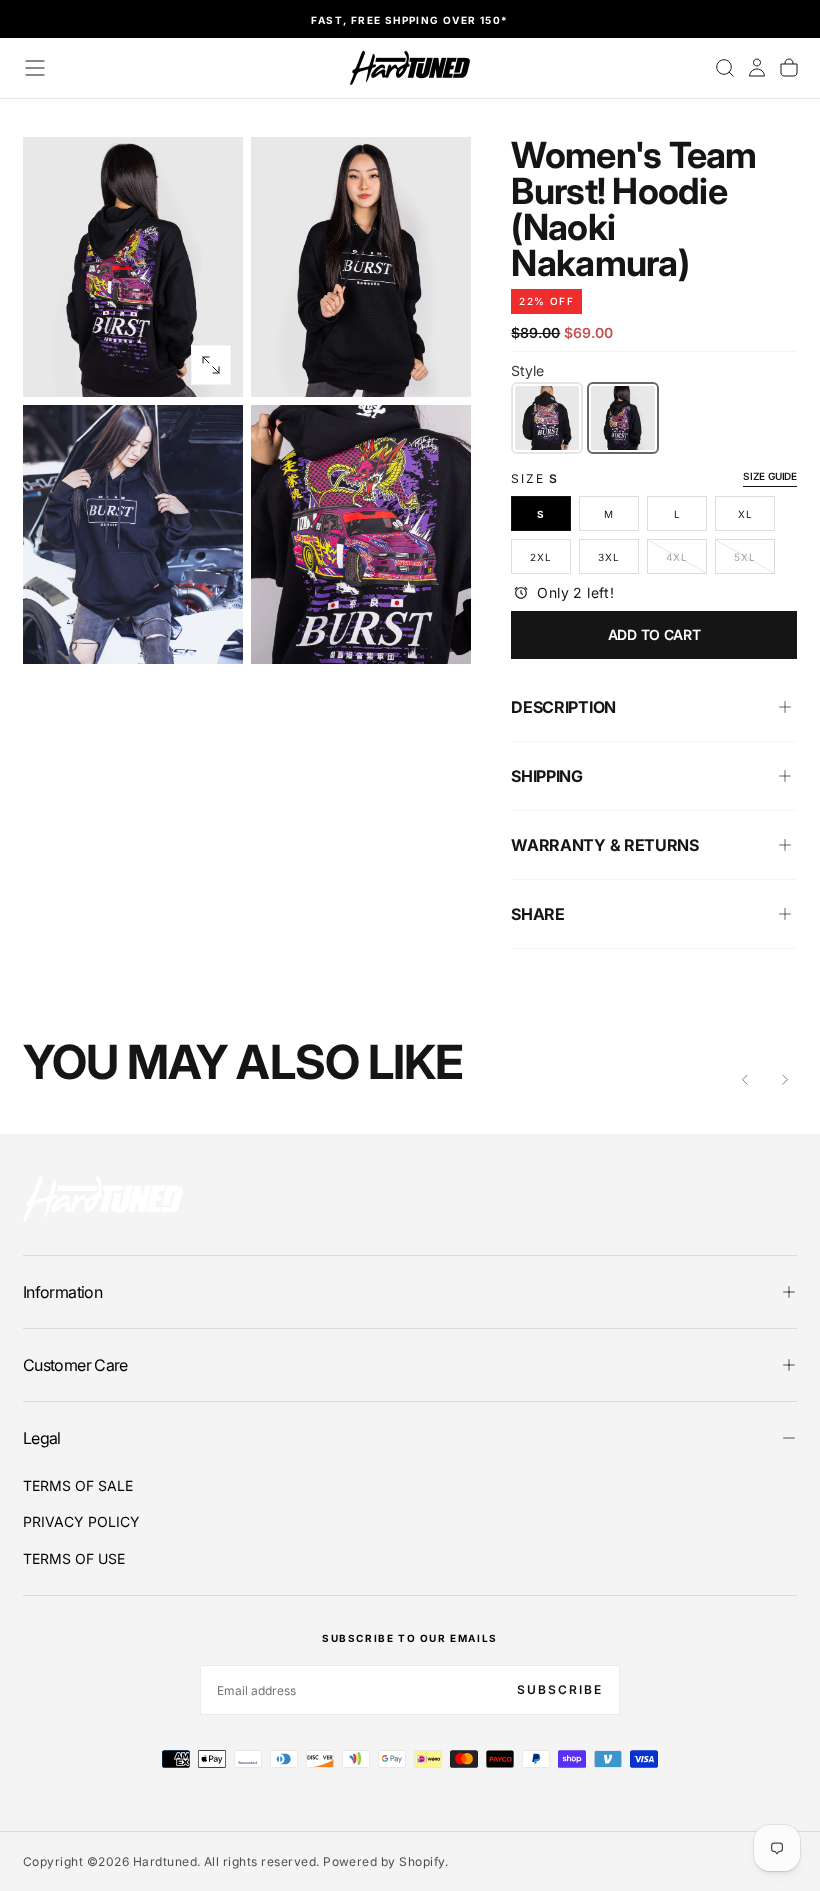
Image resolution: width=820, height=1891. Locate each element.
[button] (35, 68)
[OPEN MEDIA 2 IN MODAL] (211, 632)
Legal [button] (42, 1438)
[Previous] (745, 1080)
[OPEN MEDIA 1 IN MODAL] (439, 365)
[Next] (785, 1080)
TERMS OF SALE (78, 1485)
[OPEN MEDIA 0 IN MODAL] (211, 365)
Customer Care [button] (75, 1365)
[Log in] (757, 68)
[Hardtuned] (103, 1198)
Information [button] (62, 1292)
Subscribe (560, 1689)
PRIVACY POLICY (81, 1521)
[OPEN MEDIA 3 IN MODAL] (439, 632)
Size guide (770, 476)
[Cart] (789, 68)
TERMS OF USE (74, 1558)
